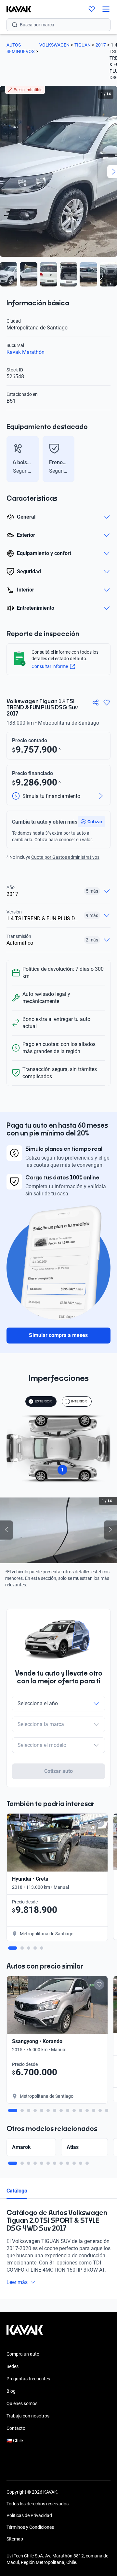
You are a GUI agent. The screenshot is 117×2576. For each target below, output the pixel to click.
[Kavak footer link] (25, 2333)
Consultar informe (50, 666)
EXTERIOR (43, 1401)
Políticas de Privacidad (29, 2515)
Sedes (13, 2366)
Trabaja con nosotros (28, 2416)
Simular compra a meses (58, 1335)
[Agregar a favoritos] (107, 703)
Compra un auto (23, 2354)
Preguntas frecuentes (28, 2379)
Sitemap (15, 2539)
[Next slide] (107, 459)
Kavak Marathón (26, 352)
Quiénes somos (22, 2403)
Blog (11, 2391)
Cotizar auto (58, 1771)
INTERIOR (79, 1401)
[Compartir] (96, 703)
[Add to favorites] (99, 1822)
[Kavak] (16, 9)
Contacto (16, 2428)
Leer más (17, 2282)
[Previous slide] (10, 459)
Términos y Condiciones (30, 2527)
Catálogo (17, 2191)
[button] (91, 822)
